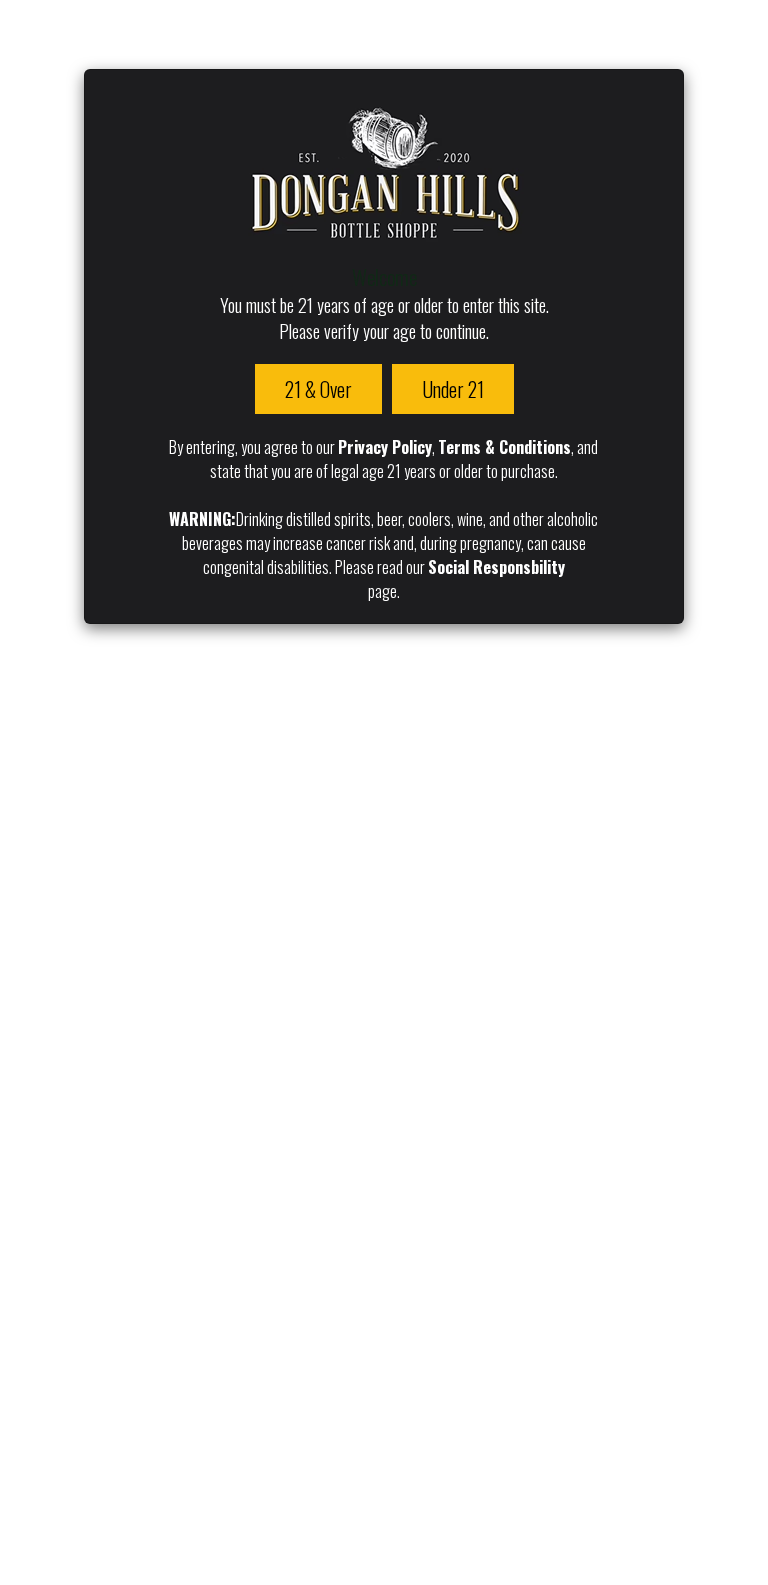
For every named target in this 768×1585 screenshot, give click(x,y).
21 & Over (318, 389)
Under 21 (453, 389)
